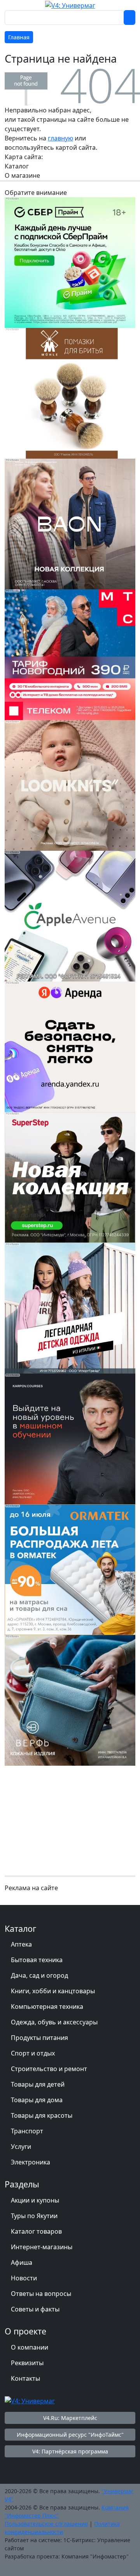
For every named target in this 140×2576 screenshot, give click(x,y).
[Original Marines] (70, 1307)
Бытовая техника (37, 1960)
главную (60, 138)
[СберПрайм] (70, 262)
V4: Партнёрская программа (70, 2451)
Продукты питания (39, 2038)
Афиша (22, 2262)
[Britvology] (70, 393)
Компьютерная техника (47, 2006)
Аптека (21, 1944)
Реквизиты (27, 2363)
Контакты (25, 2378)
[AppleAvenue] (70, 915)
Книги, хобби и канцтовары (53, 1991)
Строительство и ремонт (49, 2069)
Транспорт (27, 2131)
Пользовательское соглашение (46, 2524)
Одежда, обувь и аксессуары (54, 2022)
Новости (24, 2278)
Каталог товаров (36, 2231)
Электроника (31, 2162)
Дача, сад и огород (39, 1975)
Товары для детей (38, 2084)
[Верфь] (70, 1700)
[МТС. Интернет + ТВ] (70, 654)
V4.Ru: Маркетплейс (70, 2418)
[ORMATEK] (70, 1569)
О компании (30, 2347)
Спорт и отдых (33, 2053)
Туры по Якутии (34, 2216)
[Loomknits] (70, 785)
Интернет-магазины (42, 2247)
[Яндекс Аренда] (70, 1046)
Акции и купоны (35, 2200)
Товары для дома (37, 2100)
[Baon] (70, 523)
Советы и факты (35, 2309)
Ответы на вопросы (41, 2294)
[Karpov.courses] (70, 1438)
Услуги (21, 2147)
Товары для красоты (42, 2115)
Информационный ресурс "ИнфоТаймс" (70, 2435)
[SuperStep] (70, 1177)
